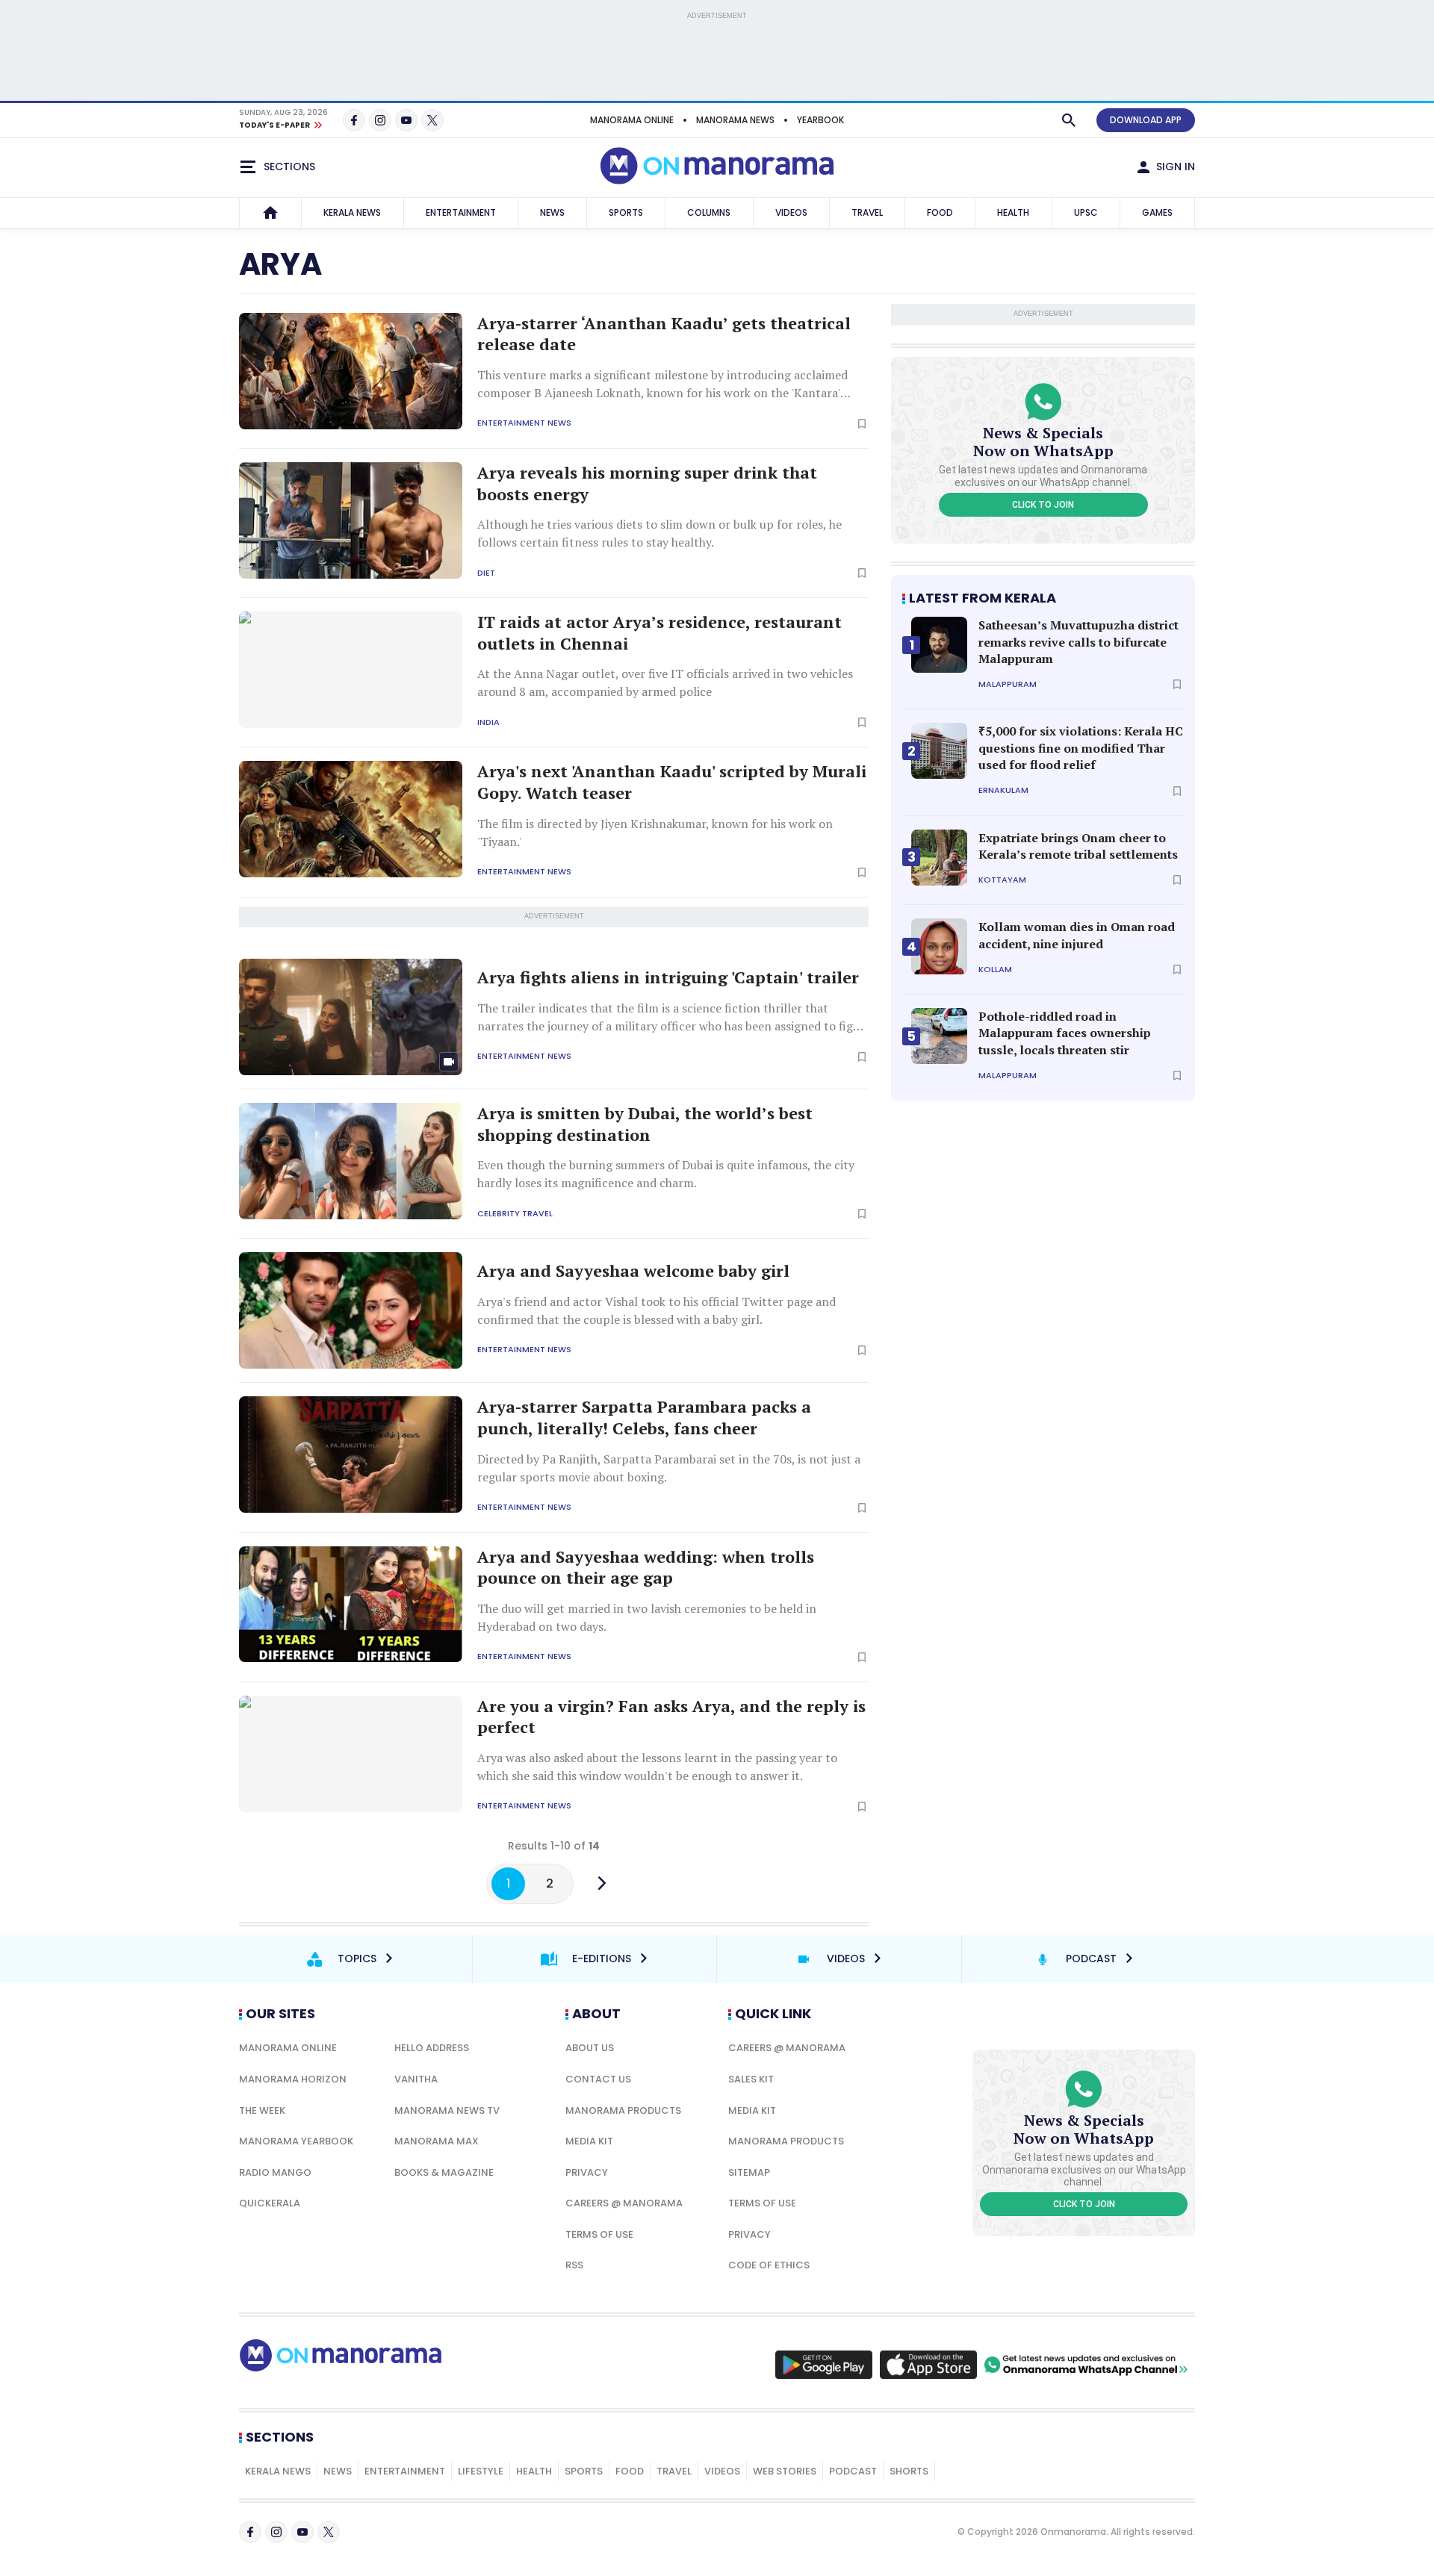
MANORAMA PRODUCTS (623, 2110)
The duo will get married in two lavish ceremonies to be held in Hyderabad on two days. (647, 1617)
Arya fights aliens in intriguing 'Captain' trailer (668, 977)
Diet (486, 573)
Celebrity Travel (515, 1214)
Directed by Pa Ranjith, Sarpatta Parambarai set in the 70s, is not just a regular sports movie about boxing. (669, 1468)
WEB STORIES (785, 2471)
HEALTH (1013, 212)
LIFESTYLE (481, 2471)
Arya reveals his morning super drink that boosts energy (647, 483)
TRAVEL (867, 212)
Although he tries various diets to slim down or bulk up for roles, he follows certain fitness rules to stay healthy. (659, 533)
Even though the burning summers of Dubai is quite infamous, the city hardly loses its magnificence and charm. (666, 1174)
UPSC (1086, 212)
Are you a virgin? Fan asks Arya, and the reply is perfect (671, 1717)
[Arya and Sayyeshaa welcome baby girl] (351, 1310)
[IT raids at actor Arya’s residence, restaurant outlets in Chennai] (351, 670)
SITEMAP (749, 2172)
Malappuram (1008, 684)
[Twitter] (432, 120)
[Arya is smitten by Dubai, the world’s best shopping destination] (351, 1161)
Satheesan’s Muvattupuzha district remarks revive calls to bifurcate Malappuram (1078, 642)
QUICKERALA (270, 2203)
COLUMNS (709, 212)
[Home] (270, 213)
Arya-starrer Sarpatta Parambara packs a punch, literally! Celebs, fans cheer (644, 1418)
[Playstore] (824, 2365)
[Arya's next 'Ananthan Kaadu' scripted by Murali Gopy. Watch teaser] (351, 819)
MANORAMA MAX (437, 2141)
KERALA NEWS (352, 212)
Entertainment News (524, 423)
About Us (590, 2048)
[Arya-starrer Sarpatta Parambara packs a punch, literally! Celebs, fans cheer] (351, 1455)
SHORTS (909, 2471)
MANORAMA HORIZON (293, 2079)
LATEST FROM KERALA (983, 598)
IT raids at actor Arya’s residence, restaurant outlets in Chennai (659, 633)
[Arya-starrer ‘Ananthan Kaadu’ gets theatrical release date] (351, 371)
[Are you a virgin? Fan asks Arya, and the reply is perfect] (351, 1754)
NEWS (552, 212)
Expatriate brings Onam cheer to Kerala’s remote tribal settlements (1078, 846)
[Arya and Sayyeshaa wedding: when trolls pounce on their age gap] (351, 1605)
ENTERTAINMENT (461, 212)
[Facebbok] (250, 2532)
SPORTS (626, 212)
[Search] (1069, 120)
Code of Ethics (769, 2265)
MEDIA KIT (589, 2141)
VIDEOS (791, 212)
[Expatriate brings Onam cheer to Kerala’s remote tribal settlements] (939, 858)
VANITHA (416, 2079)
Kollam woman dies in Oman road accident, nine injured (1077, 935)
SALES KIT (751, 2079)
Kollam (995, 970)
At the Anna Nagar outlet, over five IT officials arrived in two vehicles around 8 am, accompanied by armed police (665, 682)
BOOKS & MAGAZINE (444, 2172)
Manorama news (735, 120)
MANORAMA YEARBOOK (296, 2141)
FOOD (940, 212)
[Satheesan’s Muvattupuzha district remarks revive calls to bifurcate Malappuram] (939, 645)
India (488, 722)
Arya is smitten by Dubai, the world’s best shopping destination (645, 1124)
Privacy (587, 2172)
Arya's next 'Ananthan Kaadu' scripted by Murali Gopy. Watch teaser (672, 782)
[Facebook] (354, 120)
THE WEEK (262, 2110)
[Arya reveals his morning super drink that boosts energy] (351, 520)
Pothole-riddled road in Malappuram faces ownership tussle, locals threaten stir (1065, 1033)
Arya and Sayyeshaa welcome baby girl (633, 1271)
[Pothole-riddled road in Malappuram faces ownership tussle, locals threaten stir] (939, 1036)
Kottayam (1002, 880)
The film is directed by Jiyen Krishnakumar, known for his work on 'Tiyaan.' (655, 833)
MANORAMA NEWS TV (447, 2110)
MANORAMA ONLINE (632, 120)
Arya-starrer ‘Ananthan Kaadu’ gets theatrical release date (664, 334)
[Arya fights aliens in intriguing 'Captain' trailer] (351, 1017)
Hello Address (432, 2048)
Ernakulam (1003, 790)
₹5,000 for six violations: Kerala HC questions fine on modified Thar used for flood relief (1081, 748)
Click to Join (1043, 505)
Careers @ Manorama (624, 2203)
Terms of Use (599, 2234)
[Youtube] (406, 120)
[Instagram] (380, 120)
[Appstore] (928, 2365)
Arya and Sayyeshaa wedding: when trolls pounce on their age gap (646, 1568)
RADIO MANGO (275, 2172)
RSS (574, 2265)
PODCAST (853, 2471)
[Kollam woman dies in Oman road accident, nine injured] (939, 946)
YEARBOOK (820, 120)
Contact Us (598, 2079)
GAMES (1157, 212)
